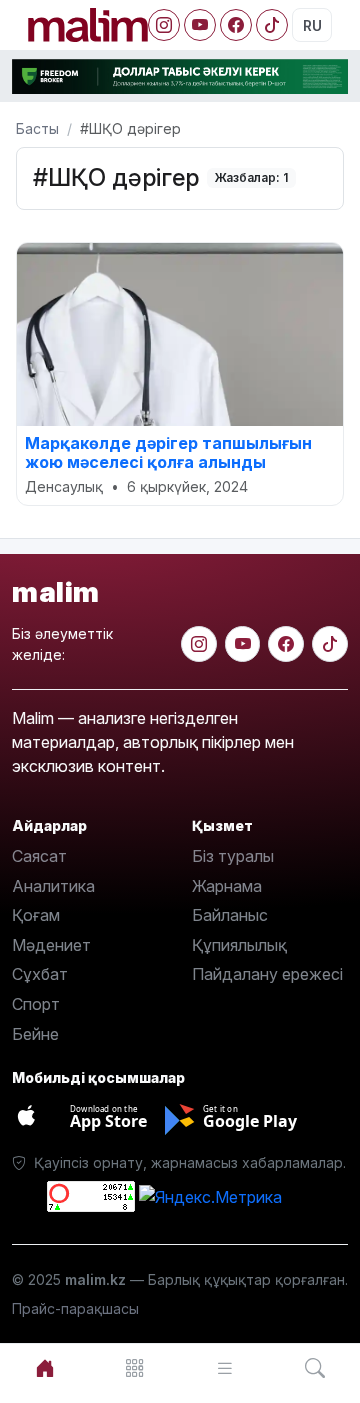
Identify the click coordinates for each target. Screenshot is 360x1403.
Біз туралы (233, 856)
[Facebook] (236, 25)
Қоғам (36, 915)
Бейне (35, 1034)
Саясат (39, 856)
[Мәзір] (135, 1368)
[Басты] (45, 1368)
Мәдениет (51, 945)
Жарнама (227, 886)
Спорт (36, 1004)
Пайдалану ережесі (267, 974)
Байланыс (230, 915)
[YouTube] (200, 25)
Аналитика (53, 886)
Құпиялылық (239, 945)
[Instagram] (164, 25)
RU (312, 25)
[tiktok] (330, 644)
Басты (37, 128)
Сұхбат (40, 974)
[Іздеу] (315, 1368)
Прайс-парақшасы (75, 1308)
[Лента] (225, 1368)
